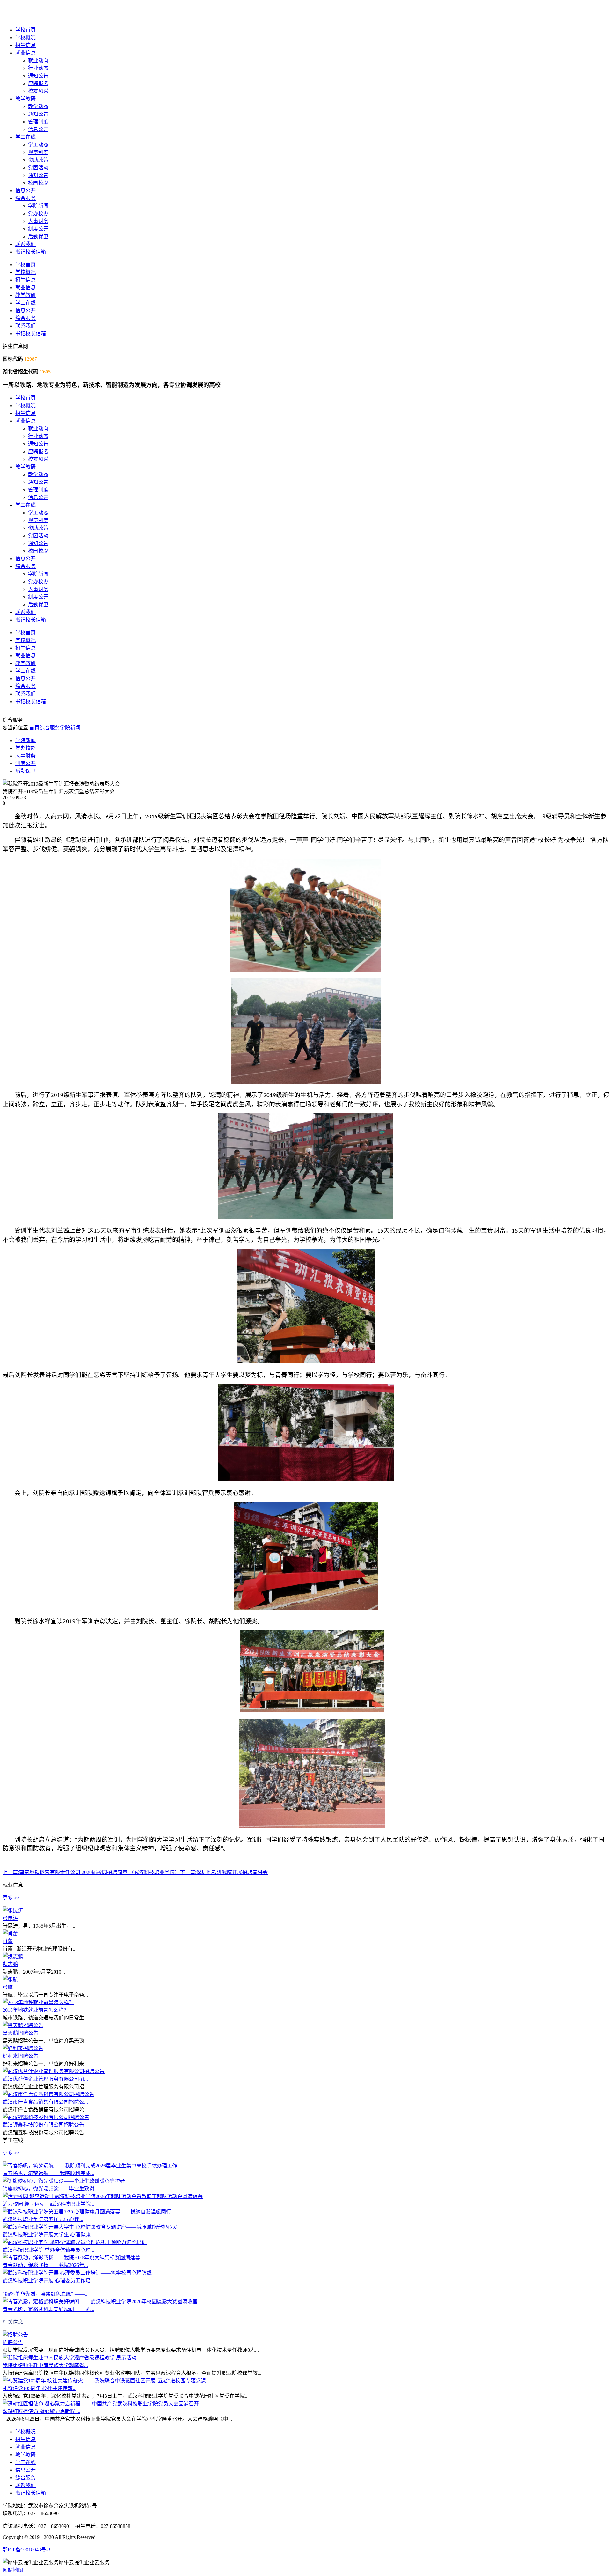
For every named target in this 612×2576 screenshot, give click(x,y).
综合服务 (25, 198)
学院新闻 (38, 206)
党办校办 (38, 214)
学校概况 (25, 37)
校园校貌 (38, 183)
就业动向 (38, 60)
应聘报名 (38, 83)
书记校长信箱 (31, 252)
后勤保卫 (38, 236)
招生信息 (25, 45)
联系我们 (25, 244)
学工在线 (25, 137)
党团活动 (38, 168)
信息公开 (38, 129)
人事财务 (38, 221)
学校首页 (25, 30)
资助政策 (38, 160)
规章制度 (38, 152)
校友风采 (38, 91)
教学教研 (25, 99)
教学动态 (38, 106)
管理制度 (38, 122)
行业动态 (38, 68)
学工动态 (38, 145)
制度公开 (38, 229)
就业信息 (25, 53)
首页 (34, 728)
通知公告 (38, 76)
